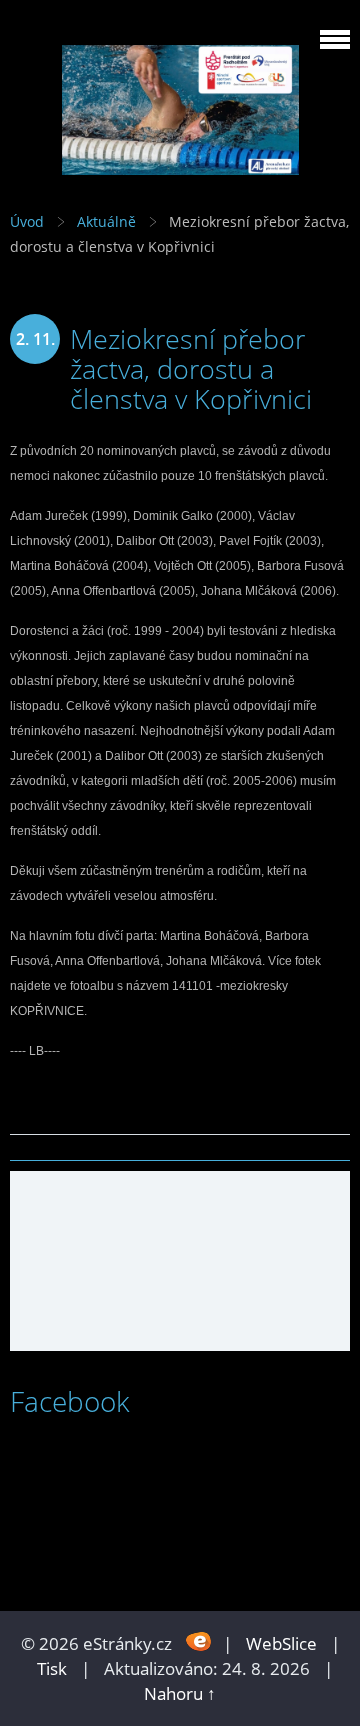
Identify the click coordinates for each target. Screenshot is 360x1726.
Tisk (52, 1668)
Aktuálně (106, 221)
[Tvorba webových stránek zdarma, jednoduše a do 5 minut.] (199, 1641)
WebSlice (281, 1643)
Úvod (27, 221)
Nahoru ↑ (180, 1693)
